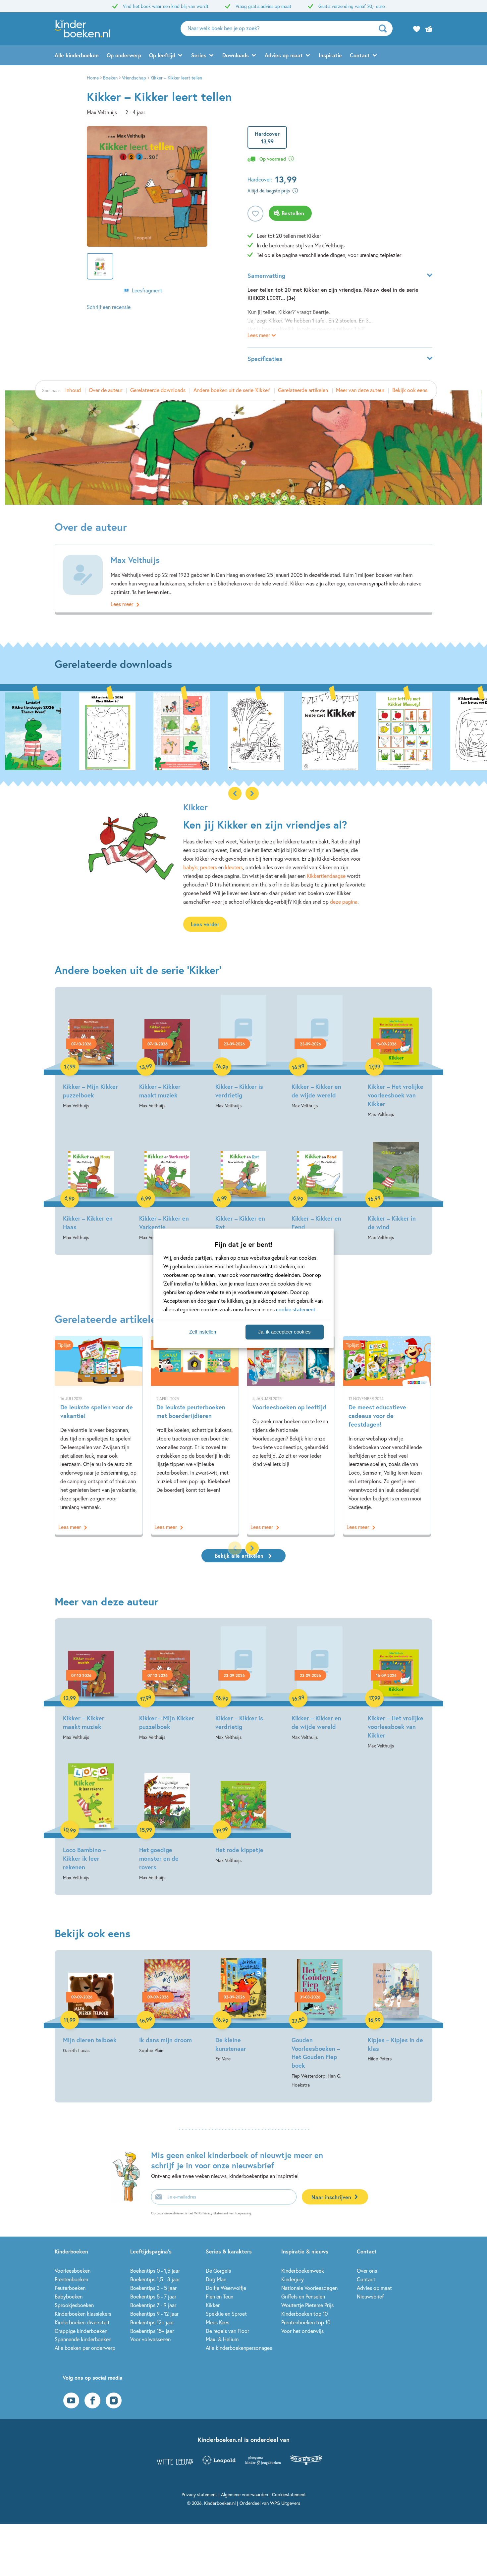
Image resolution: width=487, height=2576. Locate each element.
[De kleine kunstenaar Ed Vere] (243, 2011)
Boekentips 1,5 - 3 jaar (155, 2279)
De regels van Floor (227, 2331)
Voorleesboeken (73, 2271)
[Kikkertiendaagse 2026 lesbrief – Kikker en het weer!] (33, 731)
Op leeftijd (162, 55)
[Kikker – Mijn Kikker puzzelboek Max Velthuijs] (91, 1052)
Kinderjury (293, 2279)
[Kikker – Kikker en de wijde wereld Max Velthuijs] (320, 1052)
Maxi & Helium (222, 2339)
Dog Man (216, 2279)
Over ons (367, 2271)
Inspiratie (330, 55)
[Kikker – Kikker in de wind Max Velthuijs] (396, 1184)
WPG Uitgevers (285, 2503)
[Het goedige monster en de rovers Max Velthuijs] (167, 1820)
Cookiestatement (289, 2494)
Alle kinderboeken (77, 55)
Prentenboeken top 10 (306, 2322)
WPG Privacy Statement (211, 2213)
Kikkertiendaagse (326, 876)
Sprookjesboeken (74, 2305)
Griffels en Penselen (303, 2296)
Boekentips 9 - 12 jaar (154, 2314)
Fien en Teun (219, 2296)
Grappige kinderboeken (81, 2331)
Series (199, 55)
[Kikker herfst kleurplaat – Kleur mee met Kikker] (256, 731)
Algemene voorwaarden (244, 2494)
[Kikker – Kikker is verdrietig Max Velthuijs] (243, 1052)
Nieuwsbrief (370, 2296)
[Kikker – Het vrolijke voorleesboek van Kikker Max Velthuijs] (396, 1057)
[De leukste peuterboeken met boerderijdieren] (195, 1435)
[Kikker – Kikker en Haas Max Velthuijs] (91, 1184)
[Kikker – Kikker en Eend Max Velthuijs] (320, 1184)
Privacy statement (199, 2494)
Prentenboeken (71, 2279)
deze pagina (344, 902)
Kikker (213, 2305)
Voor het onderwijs (302, 2331)
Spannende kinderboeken (83, 2339)
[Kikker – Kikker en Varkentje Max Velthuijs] (167, 1184)
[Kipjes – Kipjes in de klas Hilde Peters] (396, 2011)
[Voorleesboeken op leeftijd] (291, 1435)
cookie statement (296, 1309)
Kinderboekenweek (303, 2271)
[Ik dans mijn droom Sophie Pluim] (167, 2006)
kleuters (234, 867)
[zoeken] (385, 28)
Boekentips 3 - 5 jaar (153, 2288)
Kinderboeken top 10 (304, 2314)
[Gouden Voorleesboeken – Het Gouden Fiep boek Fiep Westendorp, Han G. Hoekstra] (320, 2024)
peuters (209, 867)
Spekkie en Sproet (226, 2314)
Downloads (236, 55)
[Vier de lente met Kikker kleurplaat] (330, 731)
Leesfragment (147, 290)
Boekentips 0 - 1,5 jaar (155, 2271)
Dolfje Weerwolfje (226, 2288)
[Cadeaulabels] (182, 731)
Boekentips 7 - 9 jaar (153, 2305)
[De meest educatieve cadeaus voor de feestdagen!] (387, 1435)
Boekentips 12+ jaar (152, 2322)
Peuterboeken (70, 2288)
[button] (252, 793)
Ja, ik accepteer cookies (284, 1332)
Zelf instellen (203, 1332)
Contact (360, 55)
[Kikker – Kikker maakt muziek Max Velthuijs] (167, 1052)
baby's (190, 867)
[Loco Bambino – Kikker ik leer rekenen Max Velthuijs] (91, 1820)
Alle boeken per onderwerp (85, 2348)
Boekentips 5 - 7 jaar (153, 2296)
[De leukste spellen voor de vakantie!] (99, 1435)
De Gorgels (218, 2271)
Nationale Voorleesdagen (309, 2288)
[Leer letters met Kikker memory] (404, 731)
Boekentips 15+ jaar (152, 2331)
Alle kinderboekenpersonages (239, 2348)
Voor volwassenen (150, 2339)
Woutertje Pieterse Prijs (307, 2305)
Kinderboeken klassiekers (83, 2314)
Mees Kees (217, 2322)
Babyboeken (69, 2296)
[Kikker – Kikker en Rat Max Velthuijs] (243, 1184)
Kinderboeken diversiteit (82, 2322)
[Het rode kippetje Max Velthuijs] (243, 1811)
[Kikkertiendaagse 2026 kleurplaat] (107, 731)
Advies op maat (284, 55)
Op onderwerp (124, 55)
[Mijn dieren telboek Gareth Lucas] (91, 2006)
